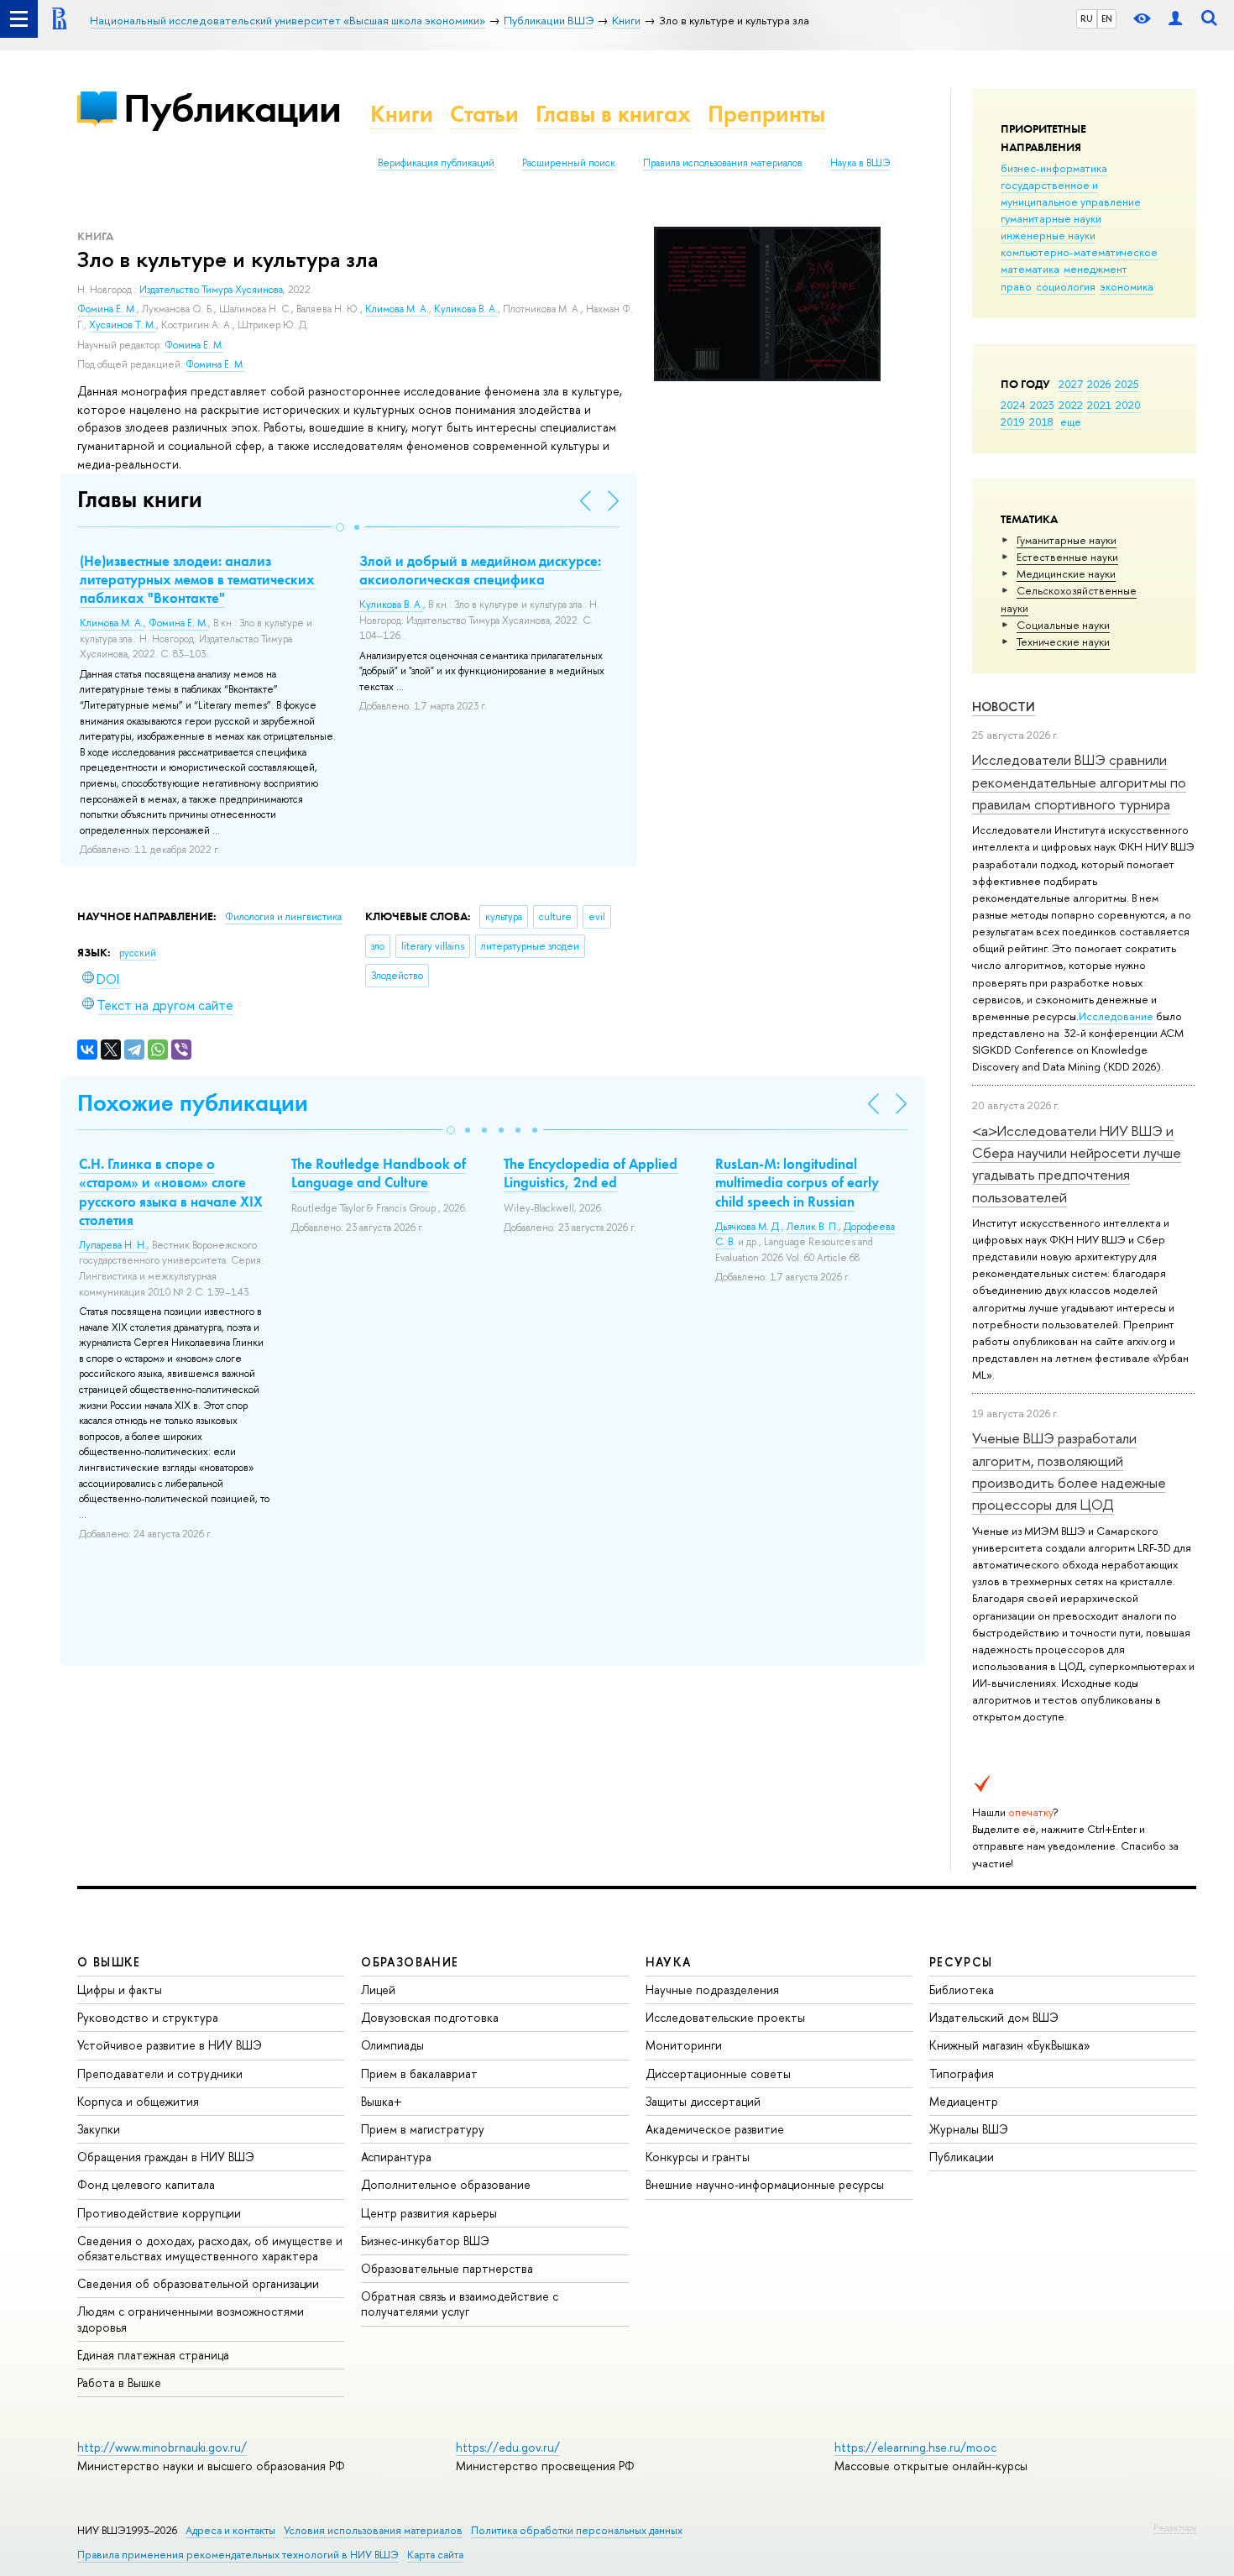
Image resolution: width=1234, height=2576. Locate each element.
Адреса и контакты (230, 2530)
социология (1066, 286)
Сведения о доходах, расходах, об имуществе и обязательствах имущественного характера (210, 2248)
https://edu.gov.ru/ (508, 2447)
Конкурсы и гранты (698, 2157)
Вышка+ (382, 2101)
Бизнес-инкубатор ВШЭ (425, 2241)
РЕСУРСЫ (961, 1962)
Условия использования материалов (373, 2530)
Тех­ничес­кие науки (1063, 641)
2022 (1071, 405)
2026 (1099, 384)
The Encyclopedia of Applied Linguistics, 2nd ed (591, 1173)
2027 (1071, 384)
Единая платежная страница (153, 2355)
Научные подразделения (712, 1990)
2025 (1127, 384)
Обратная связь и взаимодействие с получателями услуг (460, 2304)
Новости (1004, 707)
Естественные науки (1067, 557)
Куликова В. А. (466, 309)
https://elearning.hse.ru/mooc (915, 2447)
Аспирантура (396, 2157)
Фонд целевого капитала (146, 2184)
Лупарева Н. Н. (113, 1245)
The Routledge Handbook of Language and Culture (379, 1173)
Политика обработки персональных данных (577, 2530)
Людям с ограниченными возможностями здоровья (191, 2319)
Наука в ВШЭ (860, 163)
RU (1087, 18)
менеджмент (1095, 269)
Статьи (484, 114)
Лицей (378, 1990)
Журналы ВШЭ (969, 2129)
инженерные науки (1048, 235)
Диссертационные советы (718, 2073)
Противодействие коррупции (159, 2213)
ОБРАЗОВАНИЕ (410, 1962)
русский (138, 953)
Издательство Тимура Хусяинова (211, 290)
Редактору (1175, 2527)
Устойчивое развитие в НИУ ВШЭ (170, 2045)
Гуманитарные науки (1067, 540)
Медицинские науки (1066, 573)
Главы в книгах (613, 114)
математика (1030, 269)
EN (1107, 18)
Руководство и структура (148, 2017)
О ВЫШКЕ (109, 1962)
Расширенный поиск (569, 163)
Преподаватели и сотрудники (160, 2073)
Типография (962, 2073)
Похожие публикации (193, 1103)
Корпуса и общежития (138, 2101)
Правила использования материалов (723, 163)
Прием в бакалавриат (419, 2073)
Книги (402, 114)
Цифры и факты (120, 1990)
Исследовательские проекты (725, 2017)
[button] (340, 527)
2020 (1128, 405)
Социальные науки (1063, 625)
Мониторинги (684, 2045)
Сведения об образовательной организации (198, 2283)
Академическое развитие (715, 2129)
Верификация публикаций (436, 163)
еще (1071, 421)
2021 (1099, 405)
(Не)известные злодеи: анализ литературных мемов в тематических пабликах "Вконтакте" (197, 579)
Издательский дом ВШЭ (994, 2017)
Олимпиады (392, 2045)
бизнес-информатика (1054, 168)
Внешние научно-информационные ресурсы (765, 2184)
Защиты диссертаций (703, 2101)
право (1016, 286)
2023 (1042, 405)
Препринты (766, 114)
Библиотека (962, 1990)
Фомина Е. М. (107, 309)
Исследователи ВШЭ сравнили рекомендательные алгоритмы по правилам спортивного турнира (1079, 782)
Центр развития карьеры (429, 2213)
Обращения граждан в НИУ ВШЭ (166, 2157)
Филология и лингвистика (283, 917)
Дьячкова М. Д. (748, 1227)
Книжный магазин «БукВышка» (1010, 2045)
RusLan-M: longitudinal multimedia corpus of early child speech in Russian (797, 1182)
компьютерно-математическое (1079, 252)
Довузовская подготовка (430, 2017)
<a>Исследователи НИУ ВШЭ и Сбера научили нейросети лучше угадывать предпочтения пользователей (1077, 1164)
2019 (1013, 421)
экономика (1127, 286)
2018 (1041, 421)
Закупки (99, 2129)
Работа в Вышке (119, 2382)
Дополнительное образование (446, 2184)
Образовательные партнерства (447, 2268)
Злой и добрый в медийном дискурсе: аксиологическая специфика (480, 570)
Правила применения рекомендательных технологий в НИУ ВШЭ (238, 2555)
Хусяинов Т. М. (123, 325)
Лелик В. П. (813, 1227)
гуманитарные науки (1051, 218)
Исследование (1116, 1016)
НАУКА (669, 1962)
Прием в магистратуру (423, 2129)
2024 (1013, 405)
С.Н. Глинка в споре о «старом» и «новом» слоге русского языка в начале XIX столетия (171, 1191)
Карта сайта (435, 2555)
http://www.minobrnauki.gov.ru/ (162, 2447)
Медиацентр (964, 2101)
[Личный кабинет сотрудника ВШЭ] (1175, 19)
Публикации (232, 108)
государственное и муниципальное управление (1071, 193)
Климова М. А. (397, 309)
